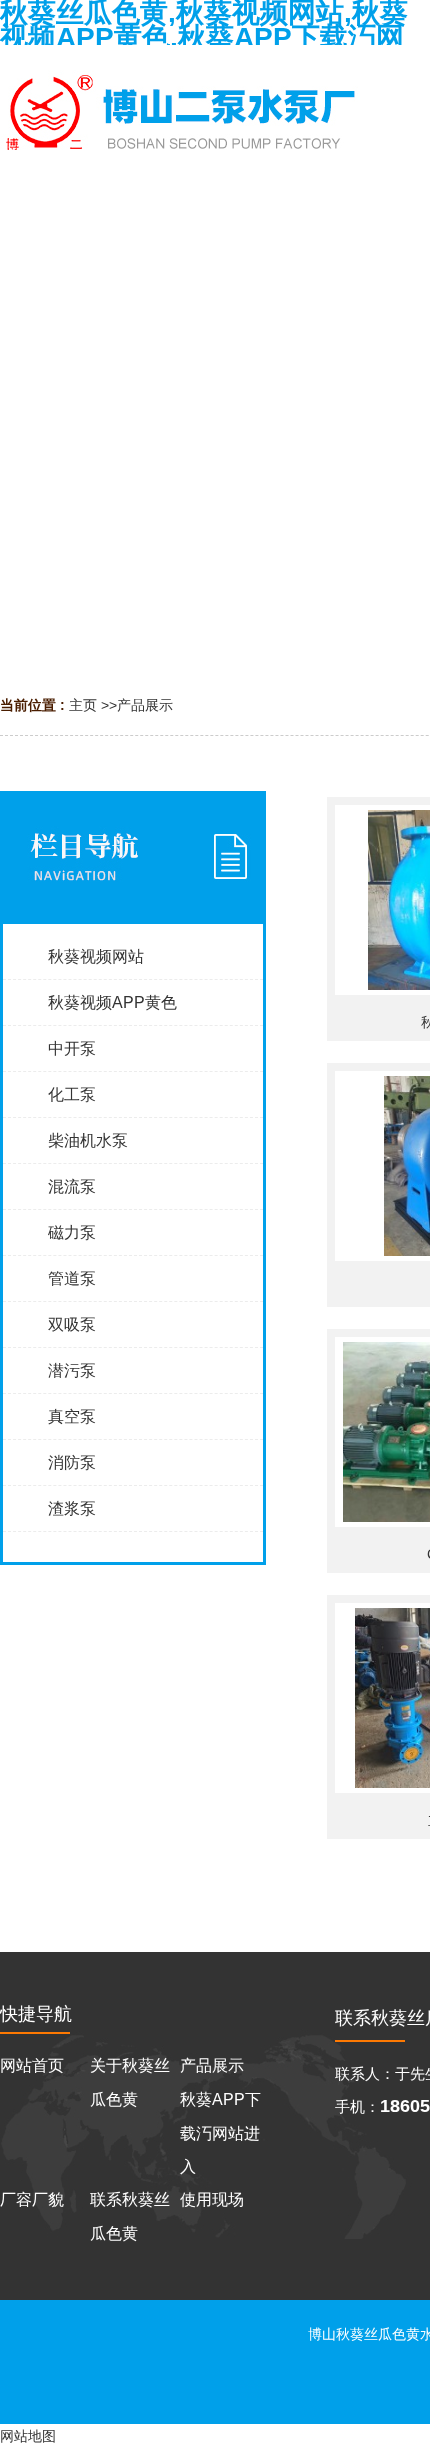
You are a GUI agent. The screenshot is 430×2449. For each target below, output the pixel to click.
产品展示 (145, 705)
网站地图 (28, 2436)
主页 (83, 705)
